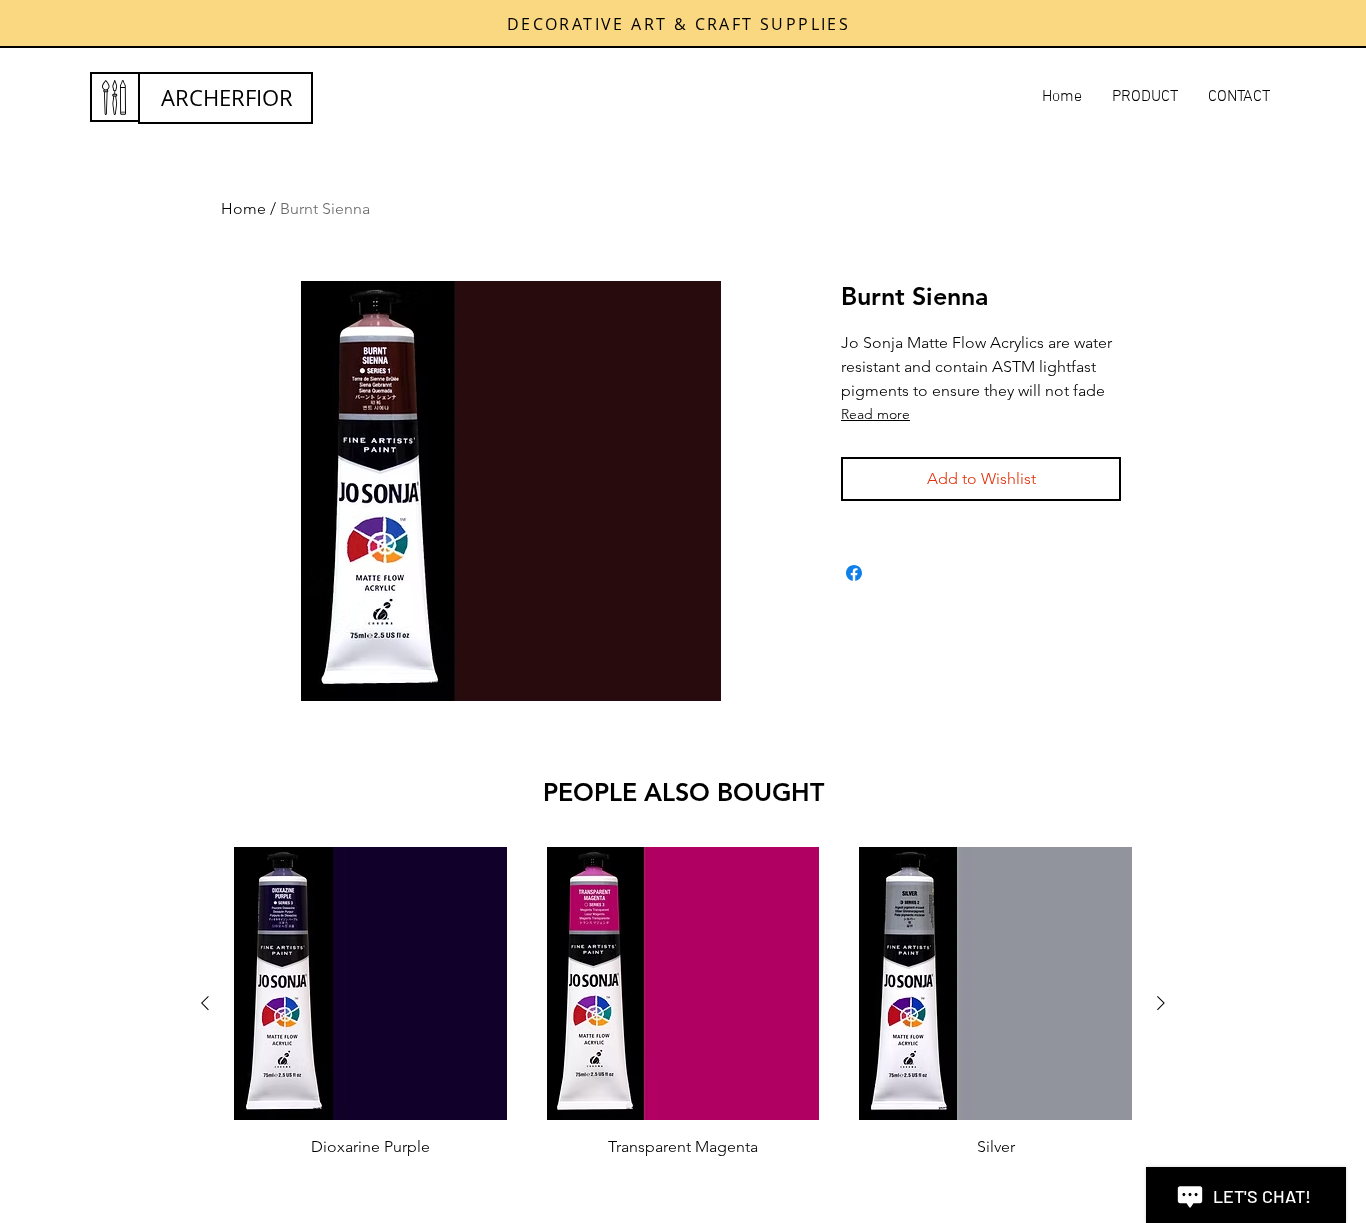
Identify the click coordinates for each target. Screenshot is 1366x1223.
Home (243, 208)
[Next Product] (1161, 1003)
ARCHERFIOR (227, 97)
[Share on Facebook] (854, 573)
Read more (875, 414)
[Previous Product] (205, 1003)
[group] (683, 1002)
